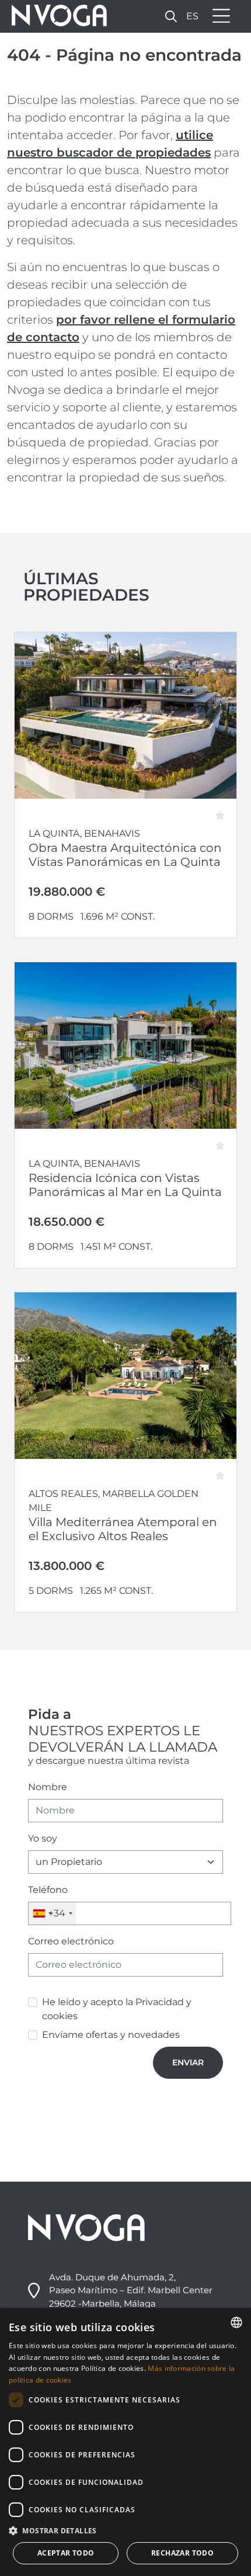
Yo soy (43, 1838)
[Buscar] (171, 16)
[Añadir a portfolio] (224, 812)
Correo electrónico (71, 1941)
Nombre (48, 1787)
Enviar (188, 2062)
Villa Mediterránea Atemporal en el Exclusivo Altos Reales (123, 1529)
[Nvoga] (55, 16)
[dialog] (125, 2442)
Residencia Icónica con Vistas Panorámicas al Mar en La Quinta (125, 1185)
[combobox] (52, 1913)
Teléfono (48, 1890)
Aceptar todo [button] (66, 2553)
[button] (125, 2530)
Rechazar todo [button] (182, 2553)
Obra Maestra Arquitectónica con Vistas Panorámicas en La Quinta (125, 855)
